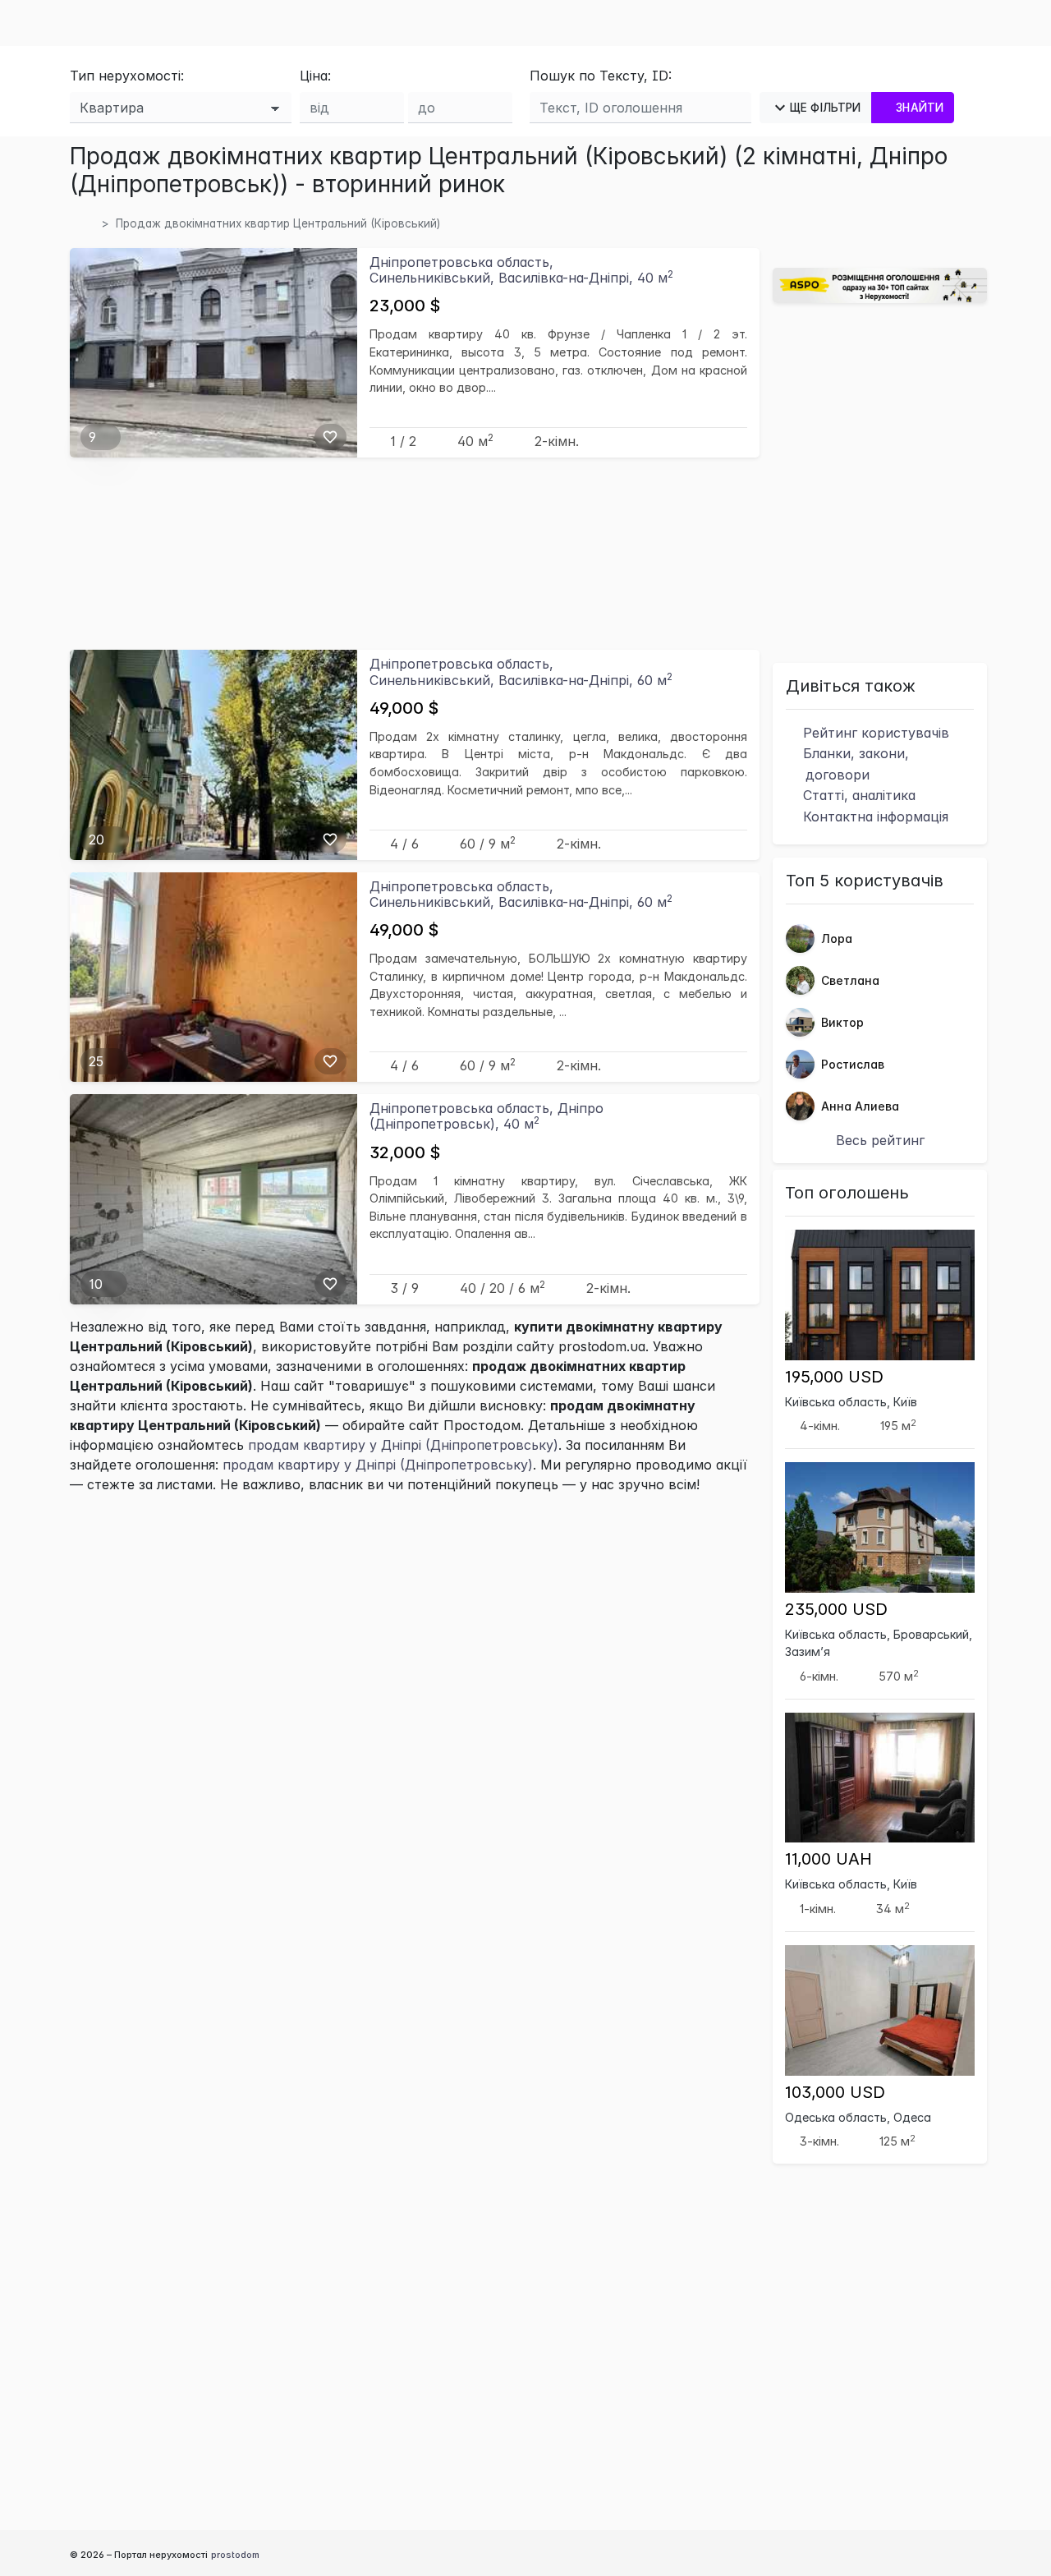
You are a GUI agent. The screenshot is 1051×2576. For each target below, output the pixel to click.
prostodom (235, 2555)
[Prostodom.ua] (89, 223)
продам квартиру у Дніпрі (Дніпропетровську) (403, 1445)
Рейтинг (874, 733)
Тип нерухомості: (127, 76)
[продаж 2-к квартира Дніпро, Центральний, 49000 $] (213, 754)
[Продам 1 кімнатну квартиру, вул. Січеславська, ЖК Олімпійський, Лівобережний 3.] (213, 1198)
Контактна (874, 816)
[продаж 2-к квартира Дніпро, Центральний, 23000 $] (213, 352)
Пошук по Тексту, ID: (601, 76)
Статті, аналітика (857, 795)
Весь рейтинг (880, 1140)
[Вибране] (330, 437)
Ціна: (315, 76)
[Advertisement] (415, 553)
